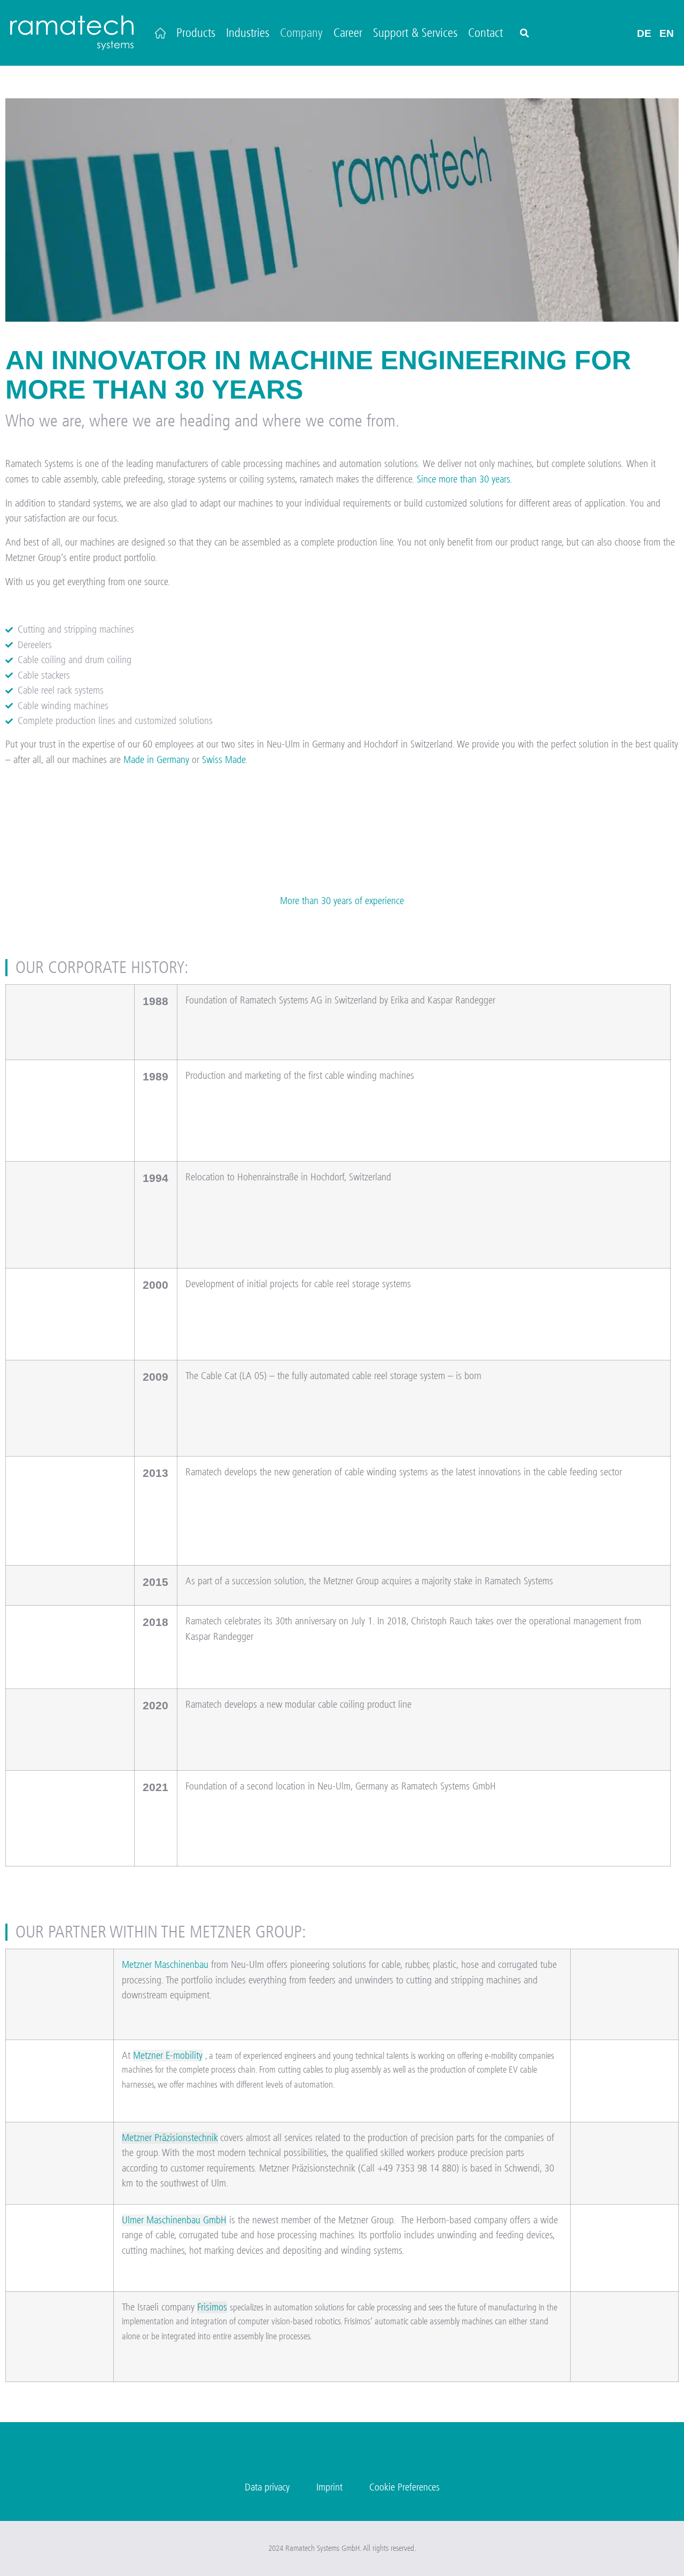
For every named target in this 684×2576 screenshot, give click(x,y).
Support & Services (415, 33)
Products (196, 33)
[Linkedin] (342, 2455)
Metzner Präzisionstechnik (170, 2138)
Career (348, 33)
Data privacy (267, 2487)
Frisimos (212, 2307)
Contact (485, 33)
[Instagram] (290, 2455)
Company (301, 33)
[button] (524, 33)
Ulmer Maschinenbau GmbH (174, 2220)
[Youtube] (394, 2455)
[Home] (160, 33)
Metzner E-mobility (168, 2056)
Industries (248, 33)
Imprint (329, 2487)
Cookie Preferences (405, 2487)
